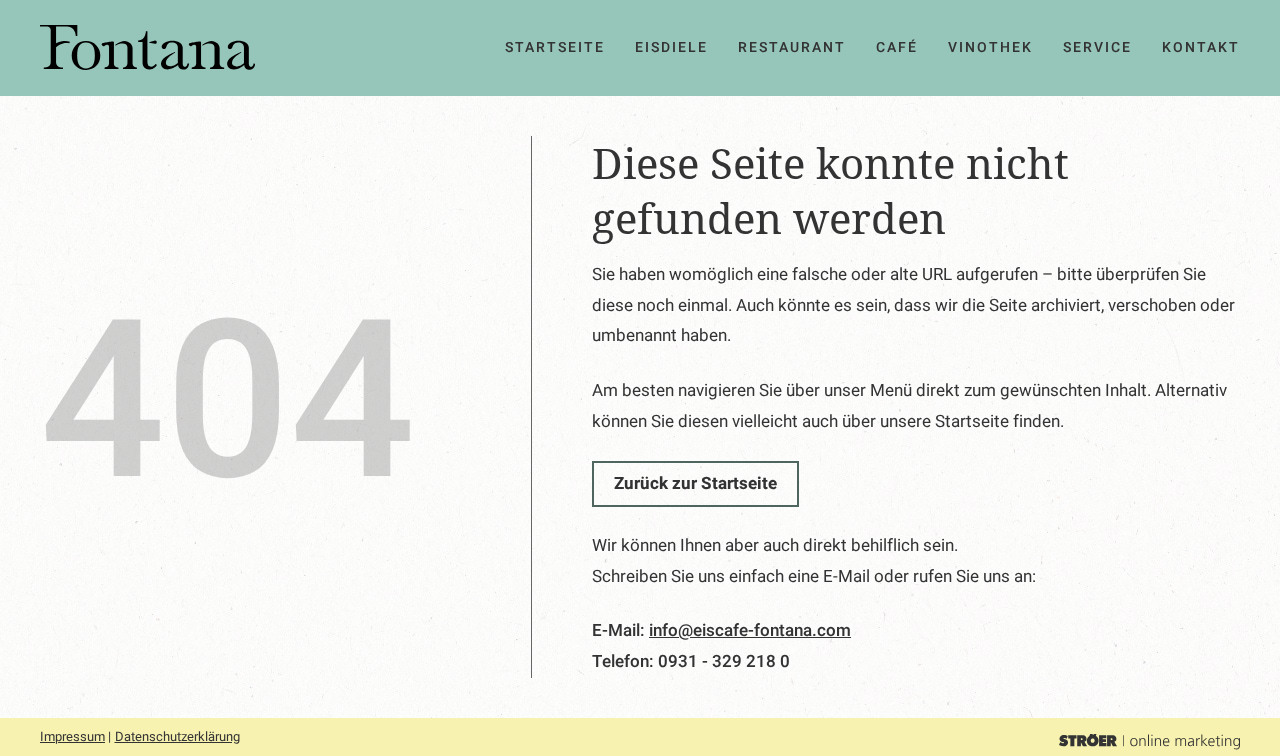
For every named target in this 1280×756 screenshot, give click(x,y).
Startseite (555, 47)
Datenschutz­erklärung (177, 736)
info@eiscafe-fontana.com (750, 630)
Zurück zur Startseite (695, 483)
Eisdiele (671, 47)
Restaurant (792, 47)
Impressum (72, 736)
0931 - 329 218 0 (724, 661)
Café (897, 47)
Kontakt (1201, 47)
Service (1097, 47)
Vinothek (990, 47)
